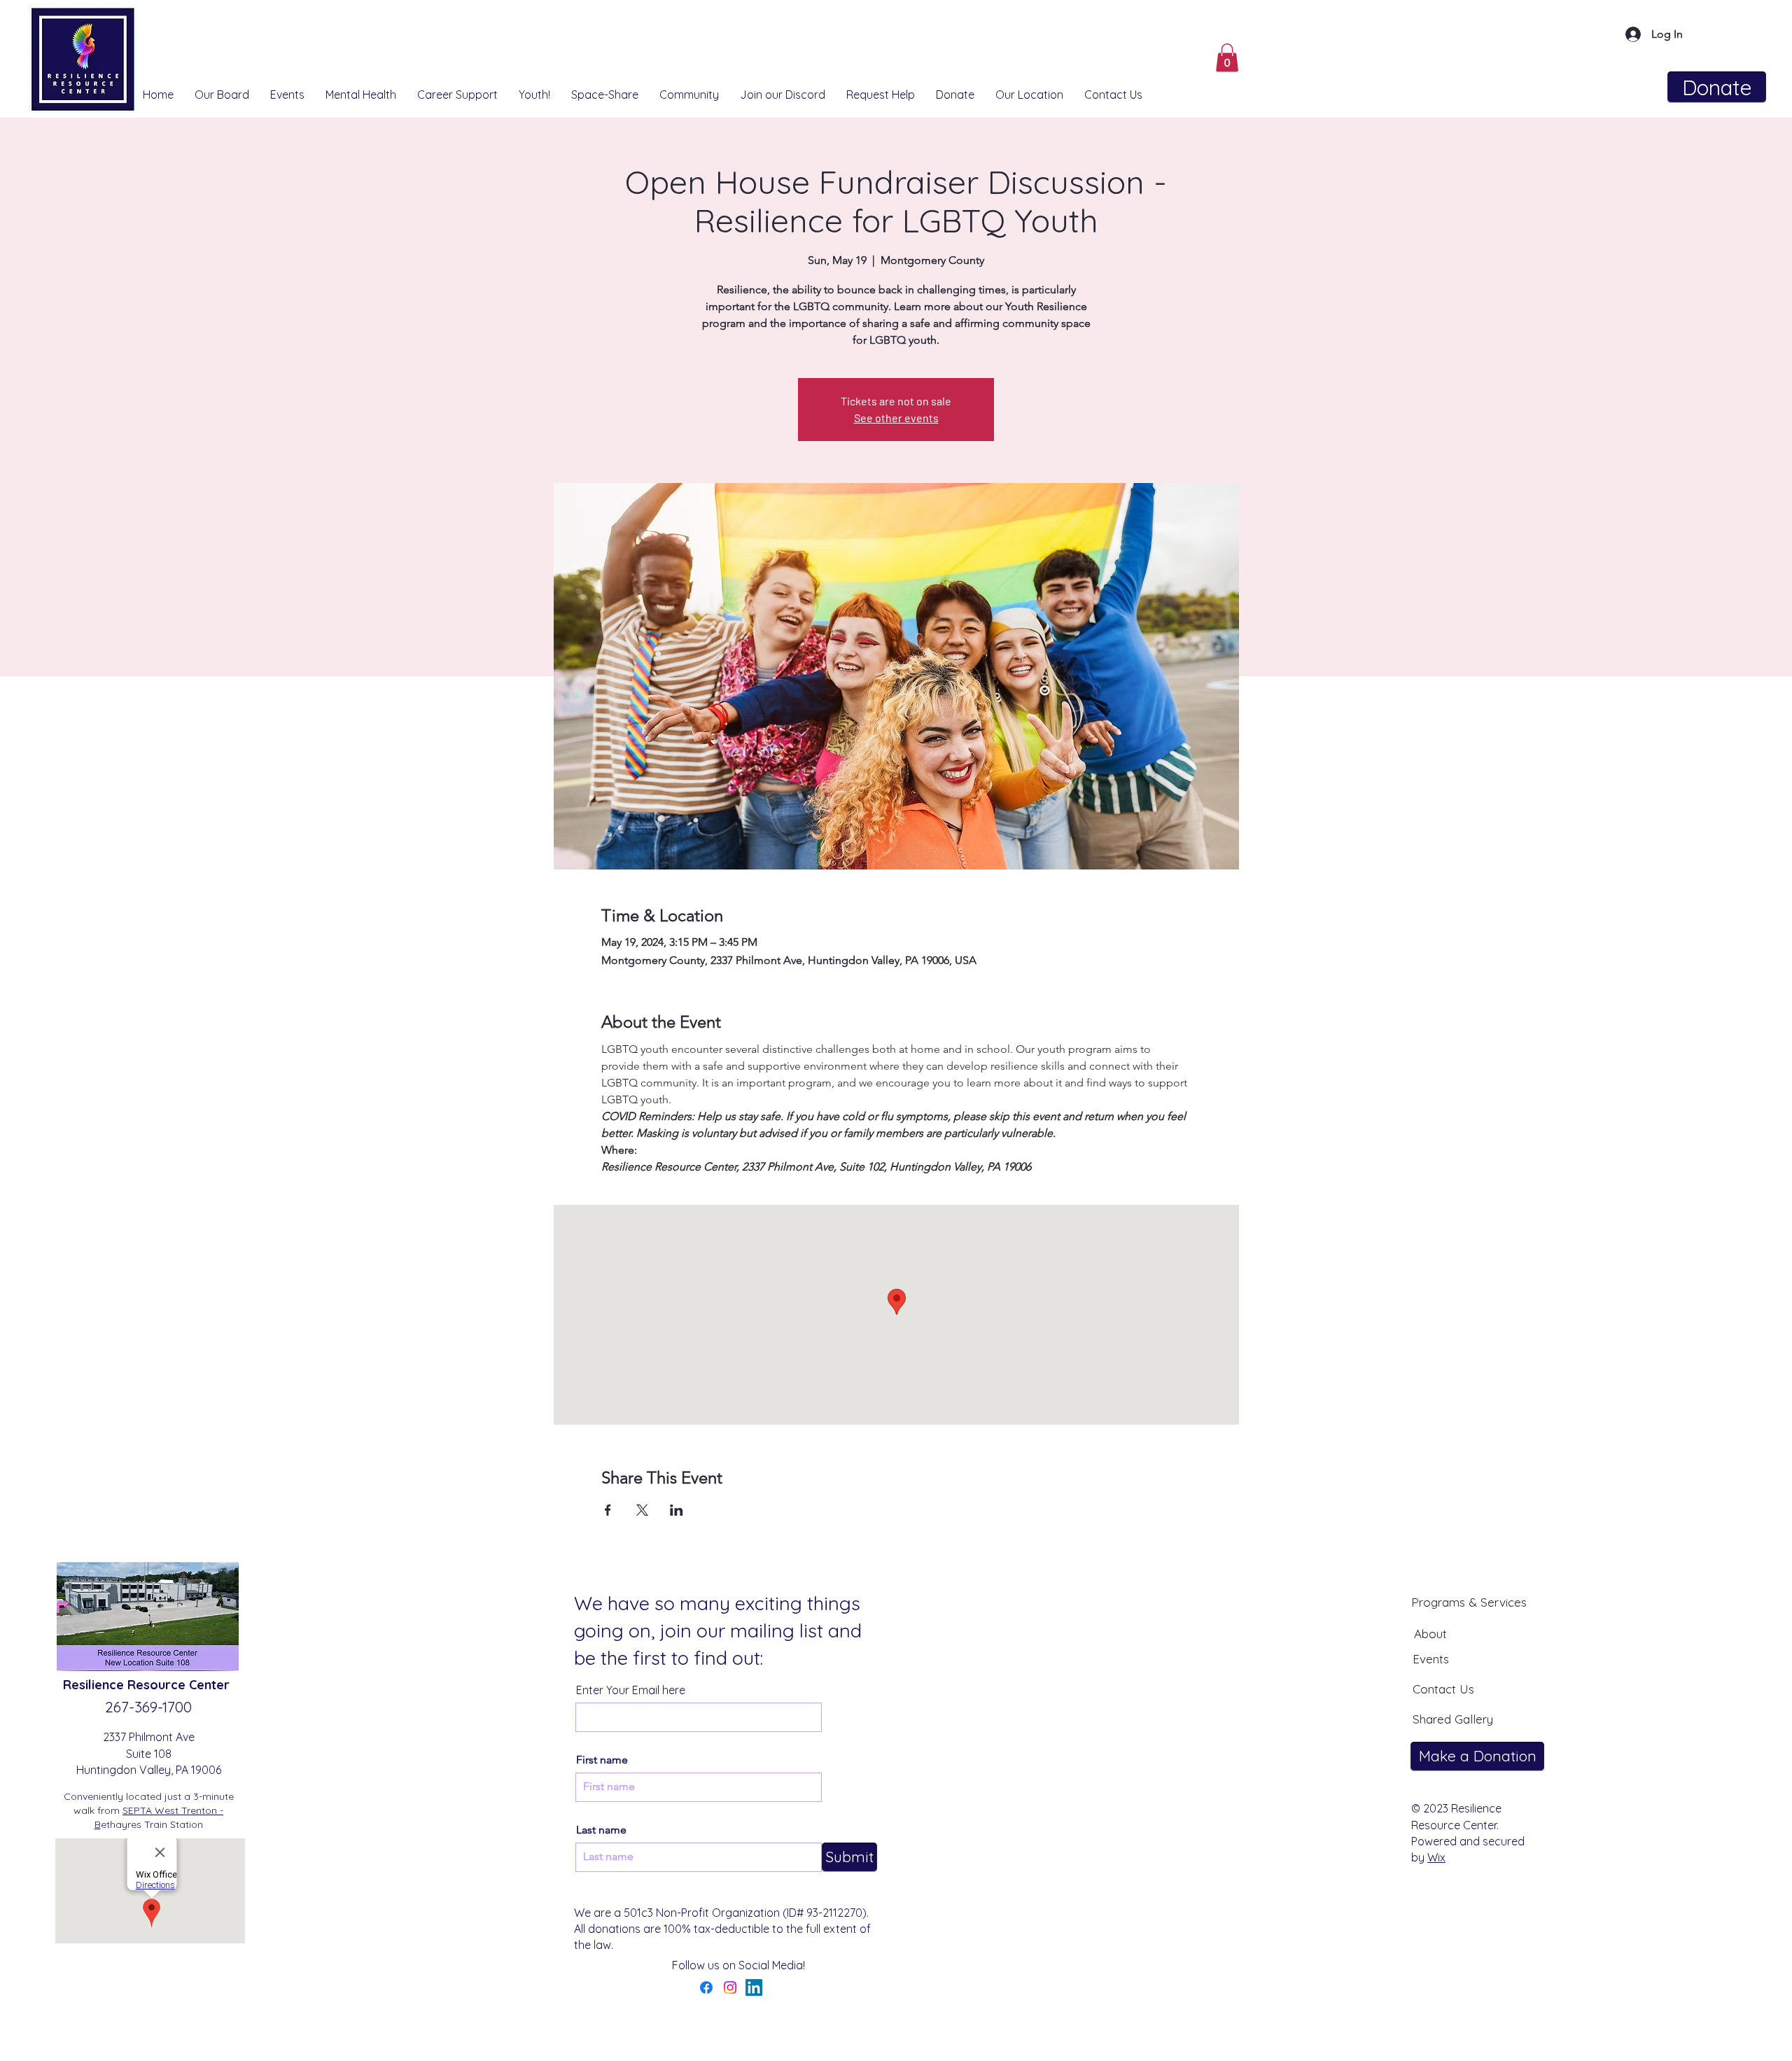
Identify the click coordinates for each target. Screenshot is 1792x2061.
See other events (896, 418)
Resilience (95, 1685)
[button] (1227, 58)
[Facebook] (706, 1987)
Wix (1436, 1857)
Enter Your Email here (631, 1690)
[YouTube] (778, 1987)
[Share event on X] (642, 1510)
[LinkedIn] (754, 1987)
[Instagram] (730, 1987)
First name (602, 1760)
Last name (601, 1830)
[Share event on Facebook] (608, 1510)
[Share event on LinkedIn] (677, 1510)
